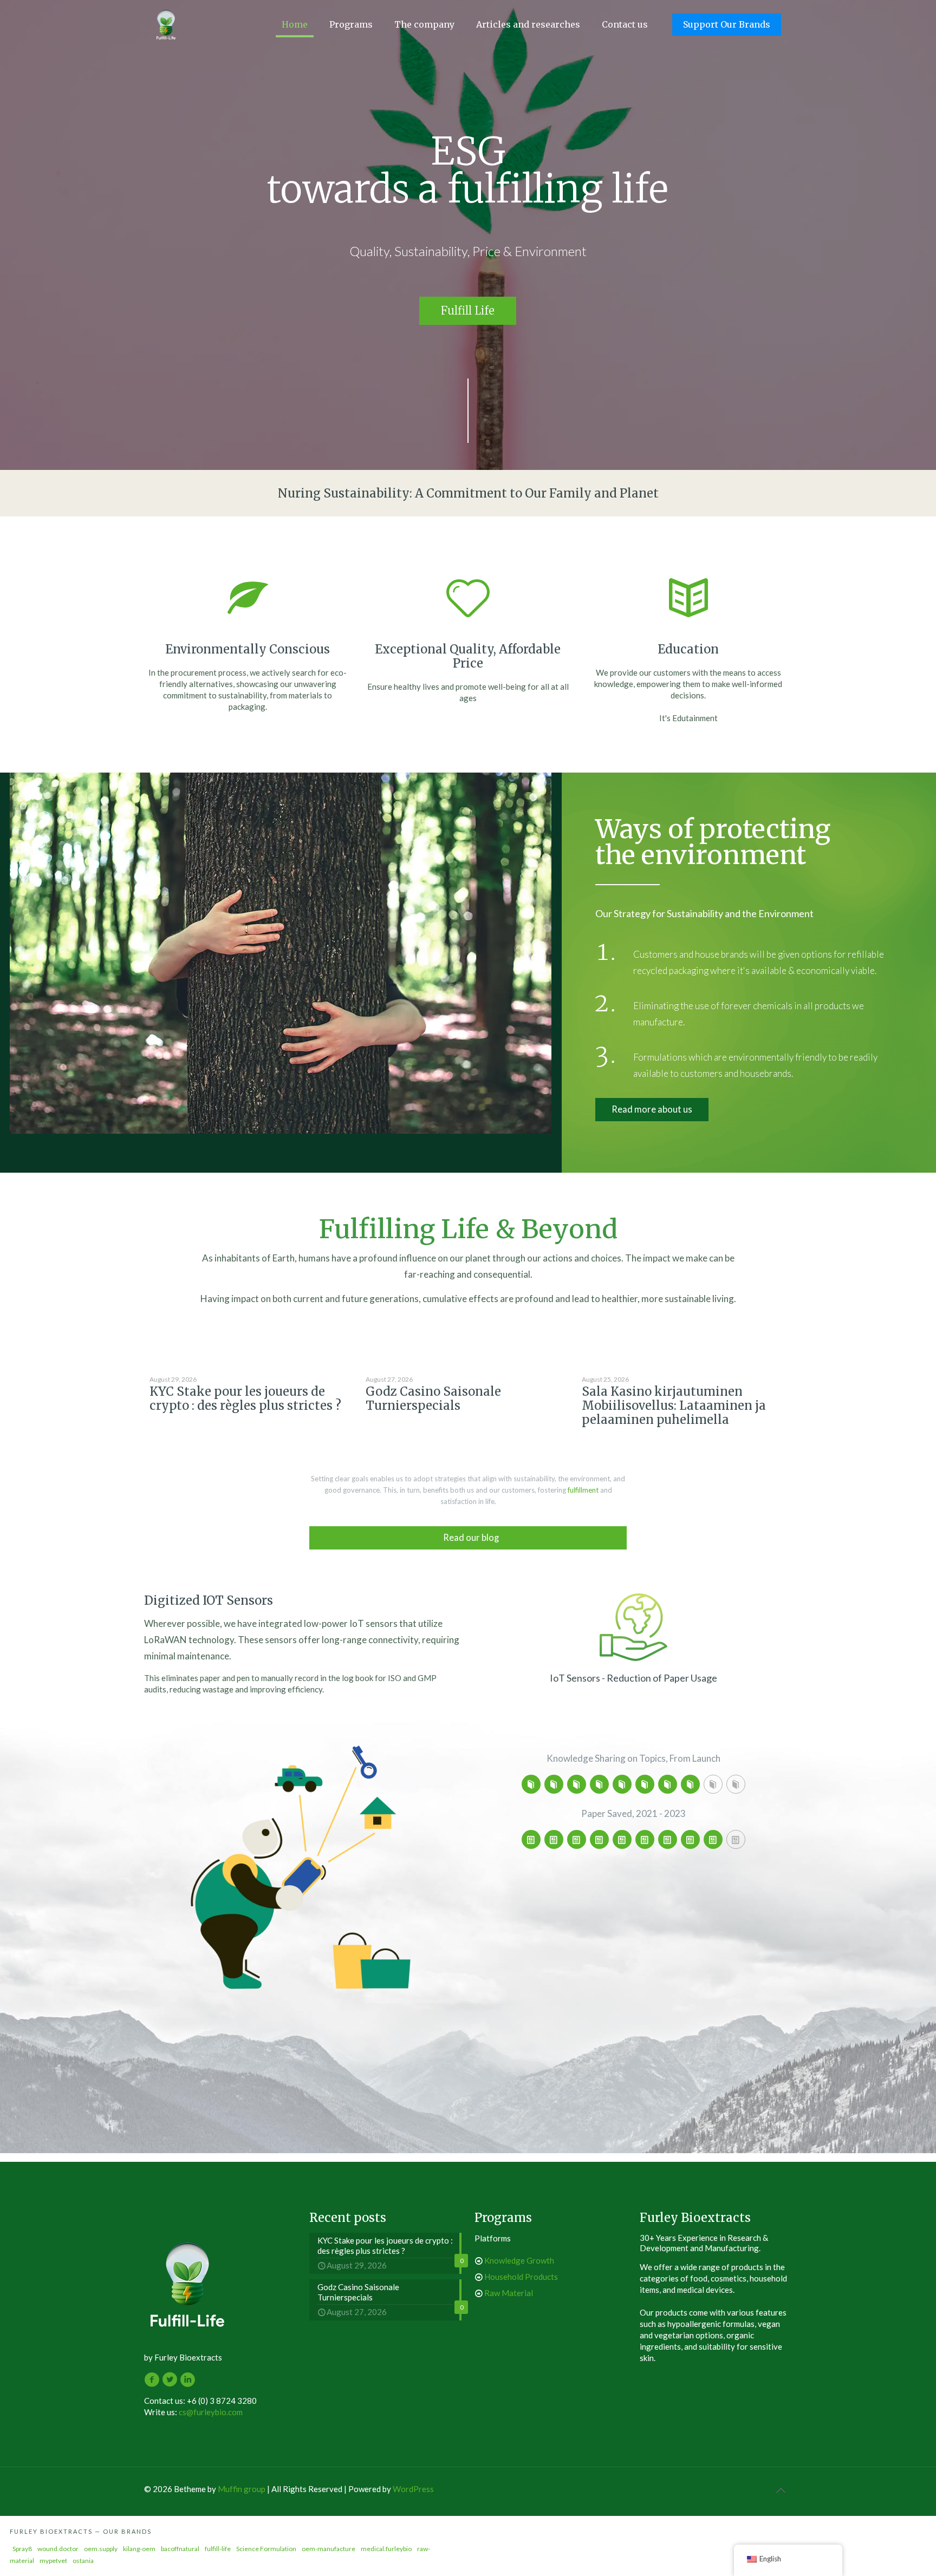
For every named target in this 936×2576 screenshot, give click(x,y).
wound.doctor (58, 2549)
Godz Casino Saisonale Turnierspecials (433, 1398)
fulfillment (583, 1490)
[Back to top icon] (781, 2490)
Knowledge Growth (519, 2260)
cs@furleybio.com (211, 2412)
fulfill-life (218, 2549)
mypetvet (53, 2561)
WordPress (413, 2489)
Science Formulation (266, 2549)
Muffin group (242, 2489)
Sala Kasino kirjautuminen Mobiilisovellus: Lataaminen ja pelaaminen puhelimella (674, 1405)
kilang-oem (139, 2549)
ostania (83, 2561)
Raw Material (509, 2293)
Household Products (521, 2277)
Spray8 (22, 2549)
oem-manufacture (329, 2549)
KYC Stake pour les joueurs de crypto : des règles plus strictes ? (245, 1398)
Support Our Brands (727, 24)
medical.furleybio (386, 2549)
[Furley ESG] (166, 24)
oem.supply (101, 2549)
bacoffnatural (180, 2549)
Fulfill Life (468, 310)
